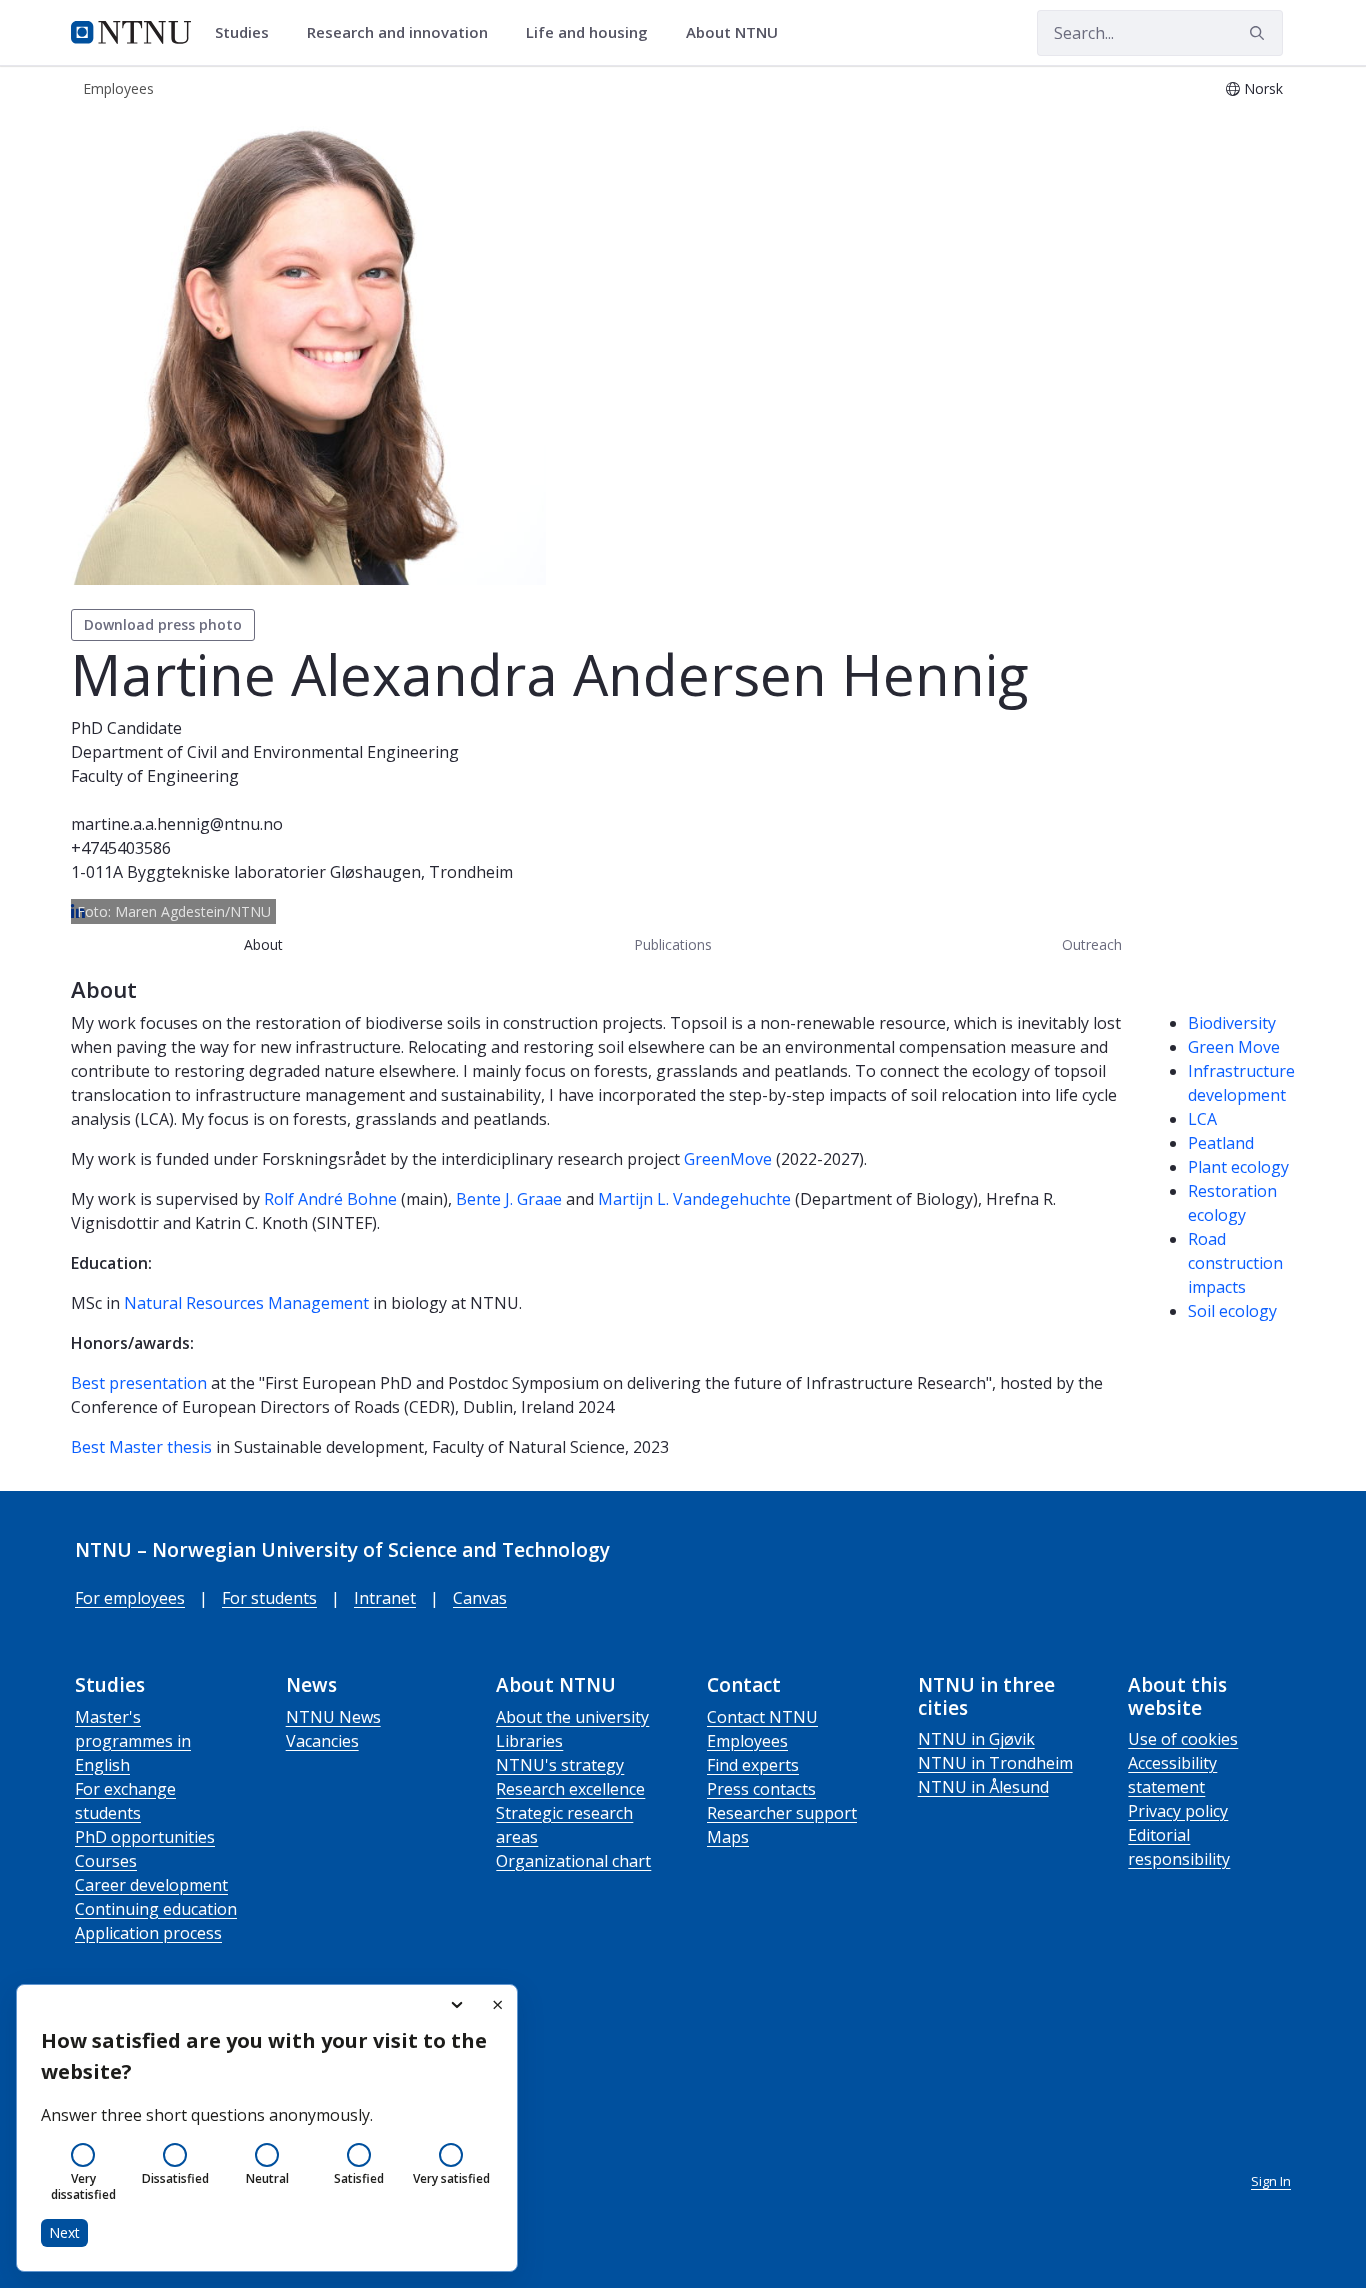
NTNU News (333, 1717)
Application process (148, 1933)
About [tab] (263, 944)
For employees (130, 1598)
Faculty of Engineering (155, 776)
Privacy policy (1178, 1811)
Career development (151, 1885)
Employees (747, 1741)
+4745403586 (121, 848)
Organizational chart (573, 1861)
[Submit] (1260, 33)
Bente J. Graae (509, 1199)
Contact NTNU (762, 1717)
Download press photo (163, 624)
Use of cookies (1183, 1739)
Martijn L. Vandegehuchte (694, 1199)
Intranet (385, 1598)
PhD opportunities (145, 1837)
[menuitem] (249, 33)
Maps (728, 1837)
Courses (106, 1861)
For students (269, 1598)
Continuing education (156, 1909)
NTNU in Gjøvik (976, 1739)
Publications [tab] (673, 944)
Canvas (480, 1598)
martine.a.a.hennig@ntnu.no (177, 824)
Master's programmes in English (133, 1741)
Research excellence (570, 1789)
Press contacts (761, 1789)
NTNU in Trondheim (995, 1763)
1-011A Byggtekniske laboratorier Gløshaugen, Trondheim (292, 872)
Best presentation (139, 1383)
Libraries (529, 1741)
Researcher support (782, 1813)
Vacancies (322, 1741)
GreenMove (728, 1159)
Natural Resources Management (246, 1303)
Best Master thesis (141, 1447)
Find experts (753, 1765)
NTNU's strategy (560, 1765)
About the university (572, 1717)
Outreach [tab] (1092, 944)
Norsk (1263, 88)
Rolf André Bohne (330, 1199)
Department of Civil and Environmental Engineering (265, 752)
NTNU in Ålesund (983, 1787)
